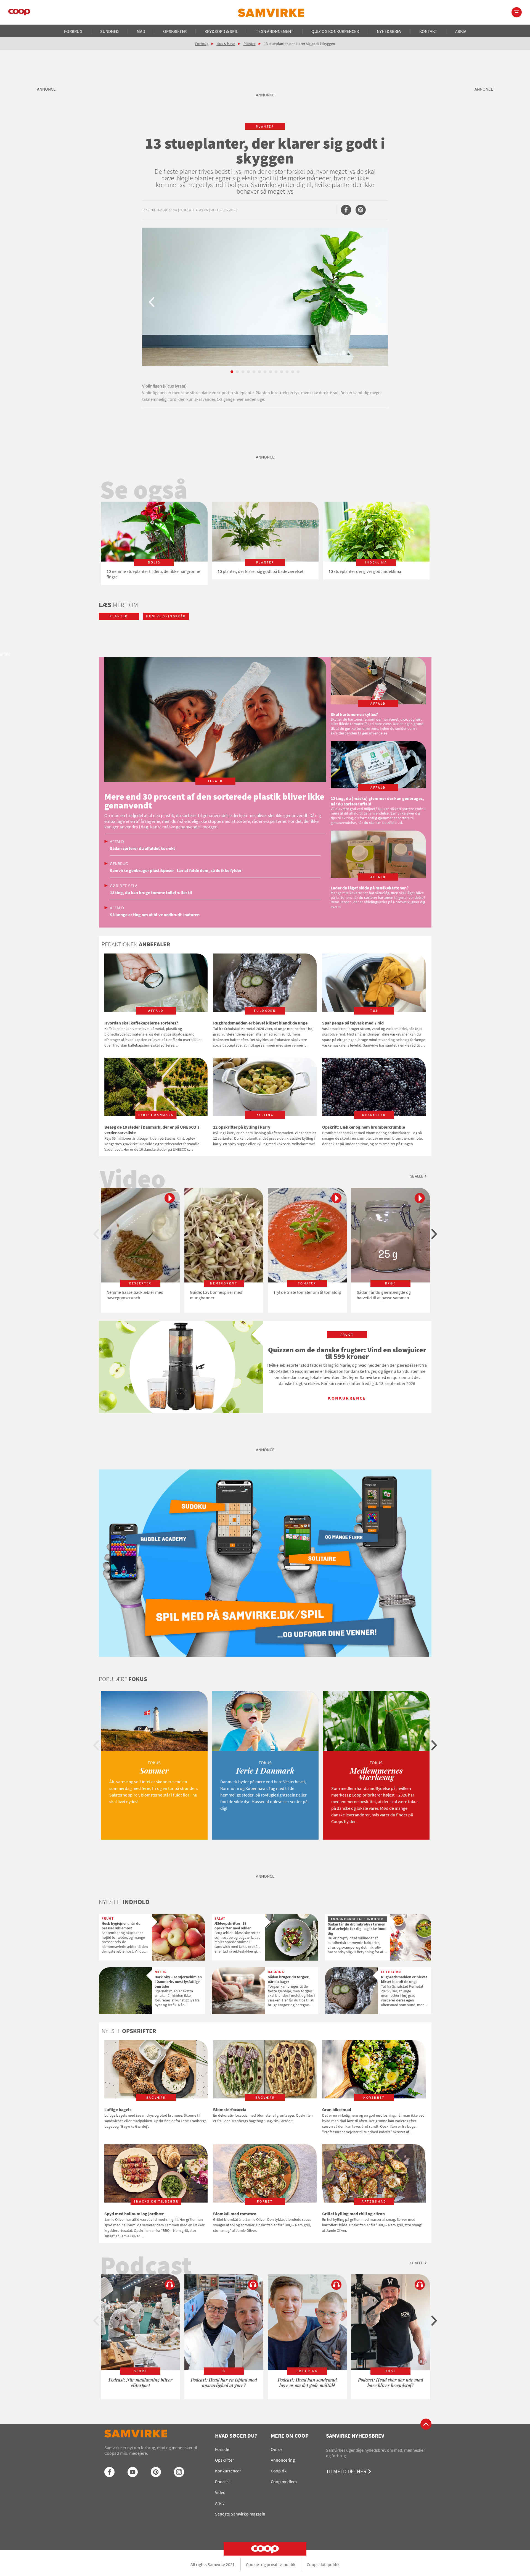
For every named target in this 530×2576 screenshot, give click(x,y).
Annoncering (283, 2460)
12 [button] (293, 372)
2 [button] (237, 372)
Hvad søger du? (236, 2436)
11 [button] (287, 372)
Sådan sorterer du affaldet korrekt (142, 848)
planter (265, 126)
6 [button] (259, 372)
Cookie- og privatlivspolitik (271, 2564)
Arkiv (461, 31)
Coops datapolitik (323, 2564)
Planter (250, 44)
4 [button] (248, 372)
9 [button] (276, 372)
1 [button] (232, 372)
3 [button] (243, 372)
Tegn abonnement (275, 31)
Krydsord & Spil (221, 31)
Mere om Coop (290, 2436)
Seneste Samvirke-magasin (240, 2514)
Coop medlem (284, 2482)
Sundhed (109, 31)
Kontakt (428, 31)
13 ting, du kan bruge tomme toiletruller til (151, 892)
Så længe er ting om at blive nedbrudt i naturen (155, 915)
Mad (141, 31)
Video (220, 2492)
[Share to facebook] (346, 210)
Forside (222, 2449)
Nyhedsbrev (389, 31)
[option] (265, 317)
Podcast (222, 2482)
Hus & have (226, 44)
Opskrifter (175, 31)
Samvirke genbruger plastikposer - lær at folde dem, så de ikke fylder (176, 870)
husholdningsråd (166, 616)
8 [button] (271, 372)
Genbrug (119, 863)
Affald (117, 841)
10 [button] (282, 372)
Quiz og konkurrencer (335, 31)
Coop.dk (279, 2471)
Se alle (417, 1176)
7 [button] (265, 372)
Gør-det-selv (123, 886)
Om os (277, 2449)
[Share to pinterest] (361, 210)
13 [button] (298, 372)
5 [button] (254, 372)
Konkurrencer (228, 2471)
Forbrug (73, 31)
